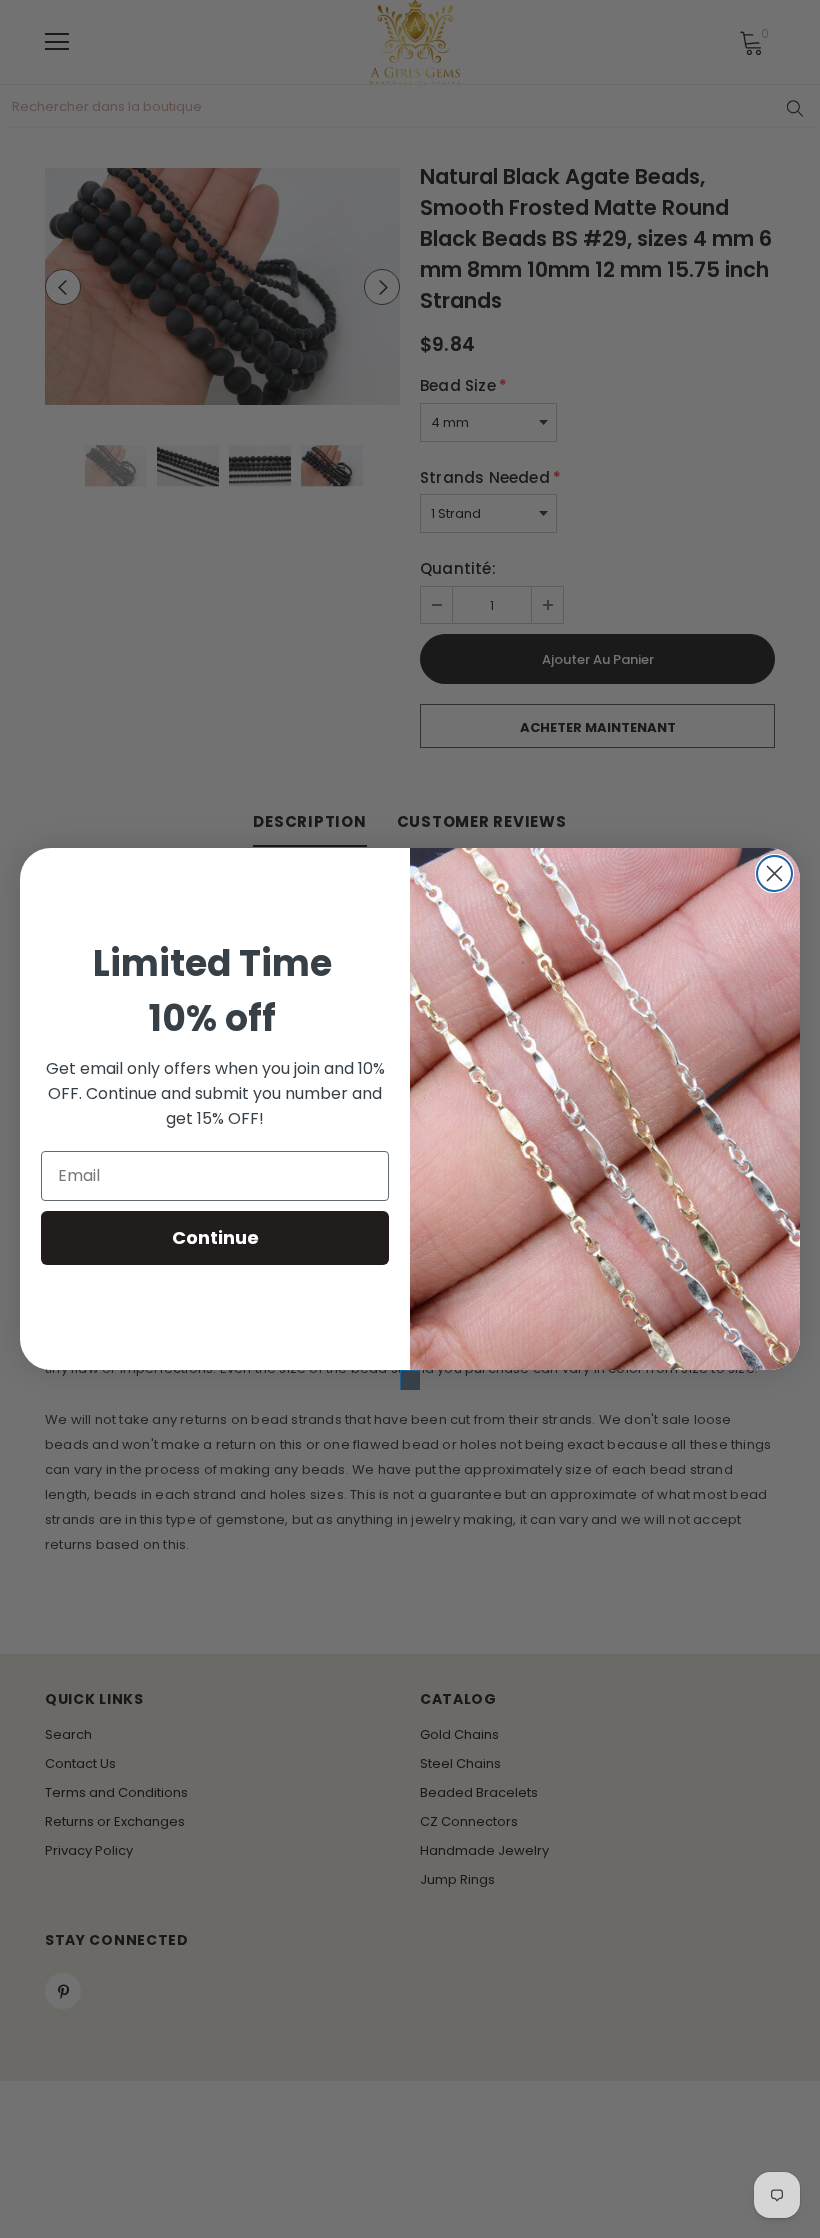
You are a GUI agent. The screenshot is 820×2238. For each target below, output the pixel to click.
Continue (215, 1237)
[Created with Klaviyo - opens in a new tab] (410, 1380)
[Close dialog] (774, 873)
